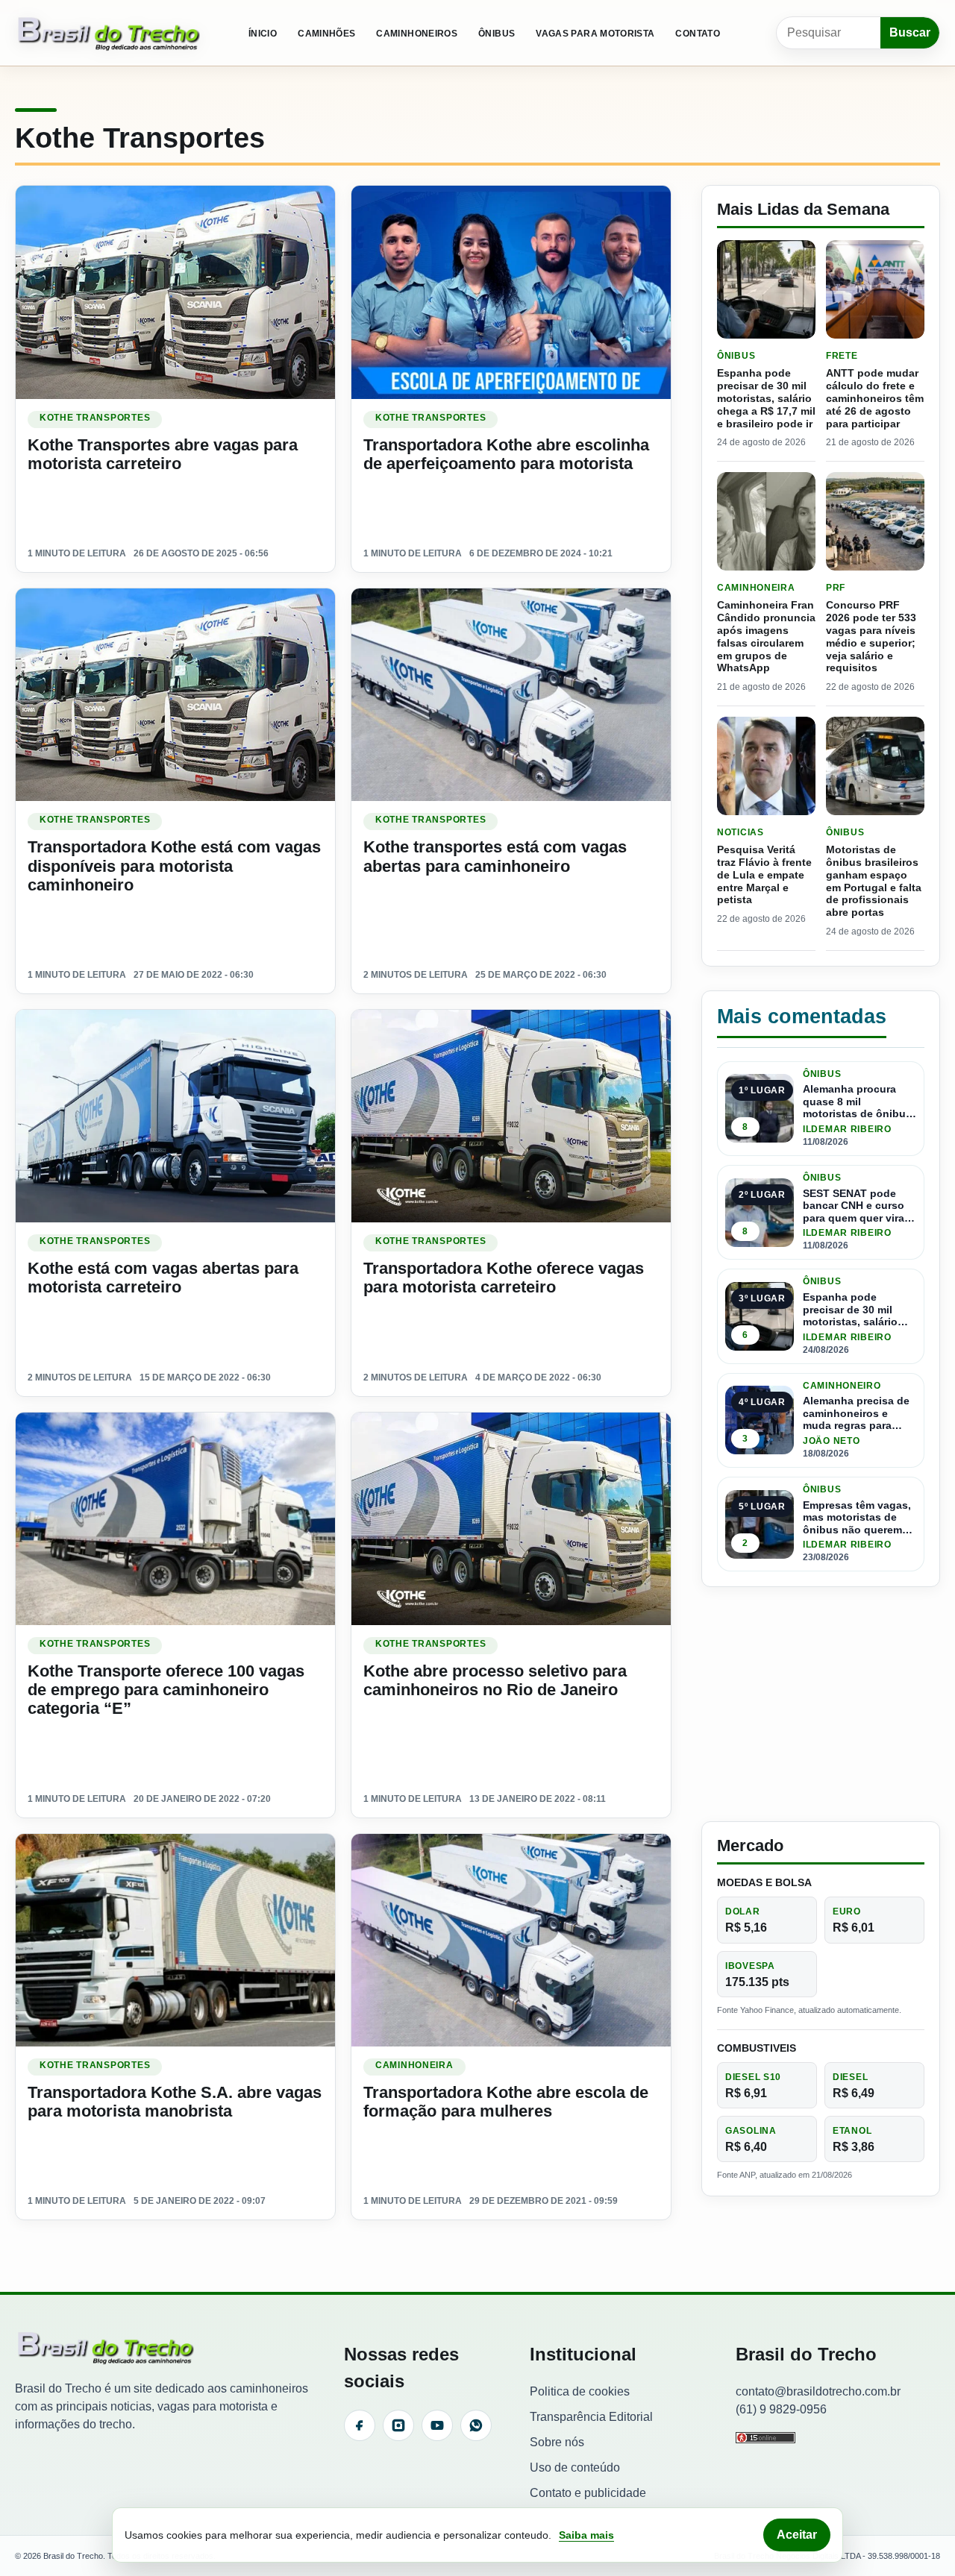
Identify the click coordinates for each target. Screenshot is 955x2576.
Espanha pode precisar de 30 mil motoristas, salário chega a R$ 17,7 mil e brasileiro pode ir (766, 398)
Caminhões (326, 34)
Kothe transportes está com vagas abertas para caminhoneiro (495, 856)
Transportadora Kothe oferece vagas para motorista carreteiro (504, 1278)
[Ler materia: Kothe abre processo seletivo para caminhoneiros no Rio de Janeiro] (511, 1519)
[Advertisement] (821, 1704)
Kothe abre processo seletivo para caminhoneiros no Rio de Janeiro (495, 1680)
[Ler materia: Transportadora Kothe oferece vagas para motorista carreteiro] (511, 1116)
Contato (698, 34)
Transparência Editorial (591, 2417)
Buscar (910, 32)
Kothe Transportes (95, 418)
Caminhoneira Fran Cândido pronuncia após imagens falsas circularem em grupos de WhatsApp (766, 636)
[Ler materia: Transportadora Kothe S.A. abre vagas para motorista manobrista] (175, 1940)
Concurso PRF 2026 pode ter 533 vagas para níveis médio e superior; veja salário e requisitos (871, 636)
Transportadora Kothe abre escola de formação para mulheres (506, 2102)
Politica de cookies (580, 2391)
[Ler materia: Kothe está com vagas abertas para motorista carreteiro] (175, 1116)
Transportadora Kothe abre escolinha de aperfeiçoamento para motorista (506, 454)
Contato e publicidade (588, 2493)
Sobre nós (557, 2442)
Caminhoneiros (417, 34)
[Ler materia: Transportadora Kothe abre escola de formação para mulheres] (511, 1940)
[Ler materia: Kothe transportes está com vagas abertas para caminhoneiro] (511, 695)
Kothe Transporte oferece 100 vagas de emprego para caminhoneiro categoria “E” (166, 1690)
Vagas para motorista (595, 34)
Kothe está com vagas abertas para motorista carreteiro (163, 1278)
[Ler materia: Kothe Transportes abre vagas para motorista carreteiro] (175, 292)
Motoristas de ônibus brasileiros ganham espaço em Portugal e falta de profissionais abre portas (874, 881)
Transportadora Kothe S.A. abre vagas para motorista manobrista (175, 2102)
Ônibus (497, 34)
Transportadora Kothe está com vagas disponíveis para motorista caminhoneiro (174, 866)
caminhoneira (414, 2065)
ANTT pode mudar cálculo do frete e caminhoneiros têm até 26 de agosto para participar (875, 398)
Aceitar (797, 2535)
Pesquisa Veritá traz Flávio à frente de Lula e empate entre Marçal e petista (764, 874)
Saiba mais (586, 2535)
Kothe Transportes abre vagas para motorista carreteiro (163, 454)
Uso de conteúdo (575, 2467)
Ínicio (263, 34)
